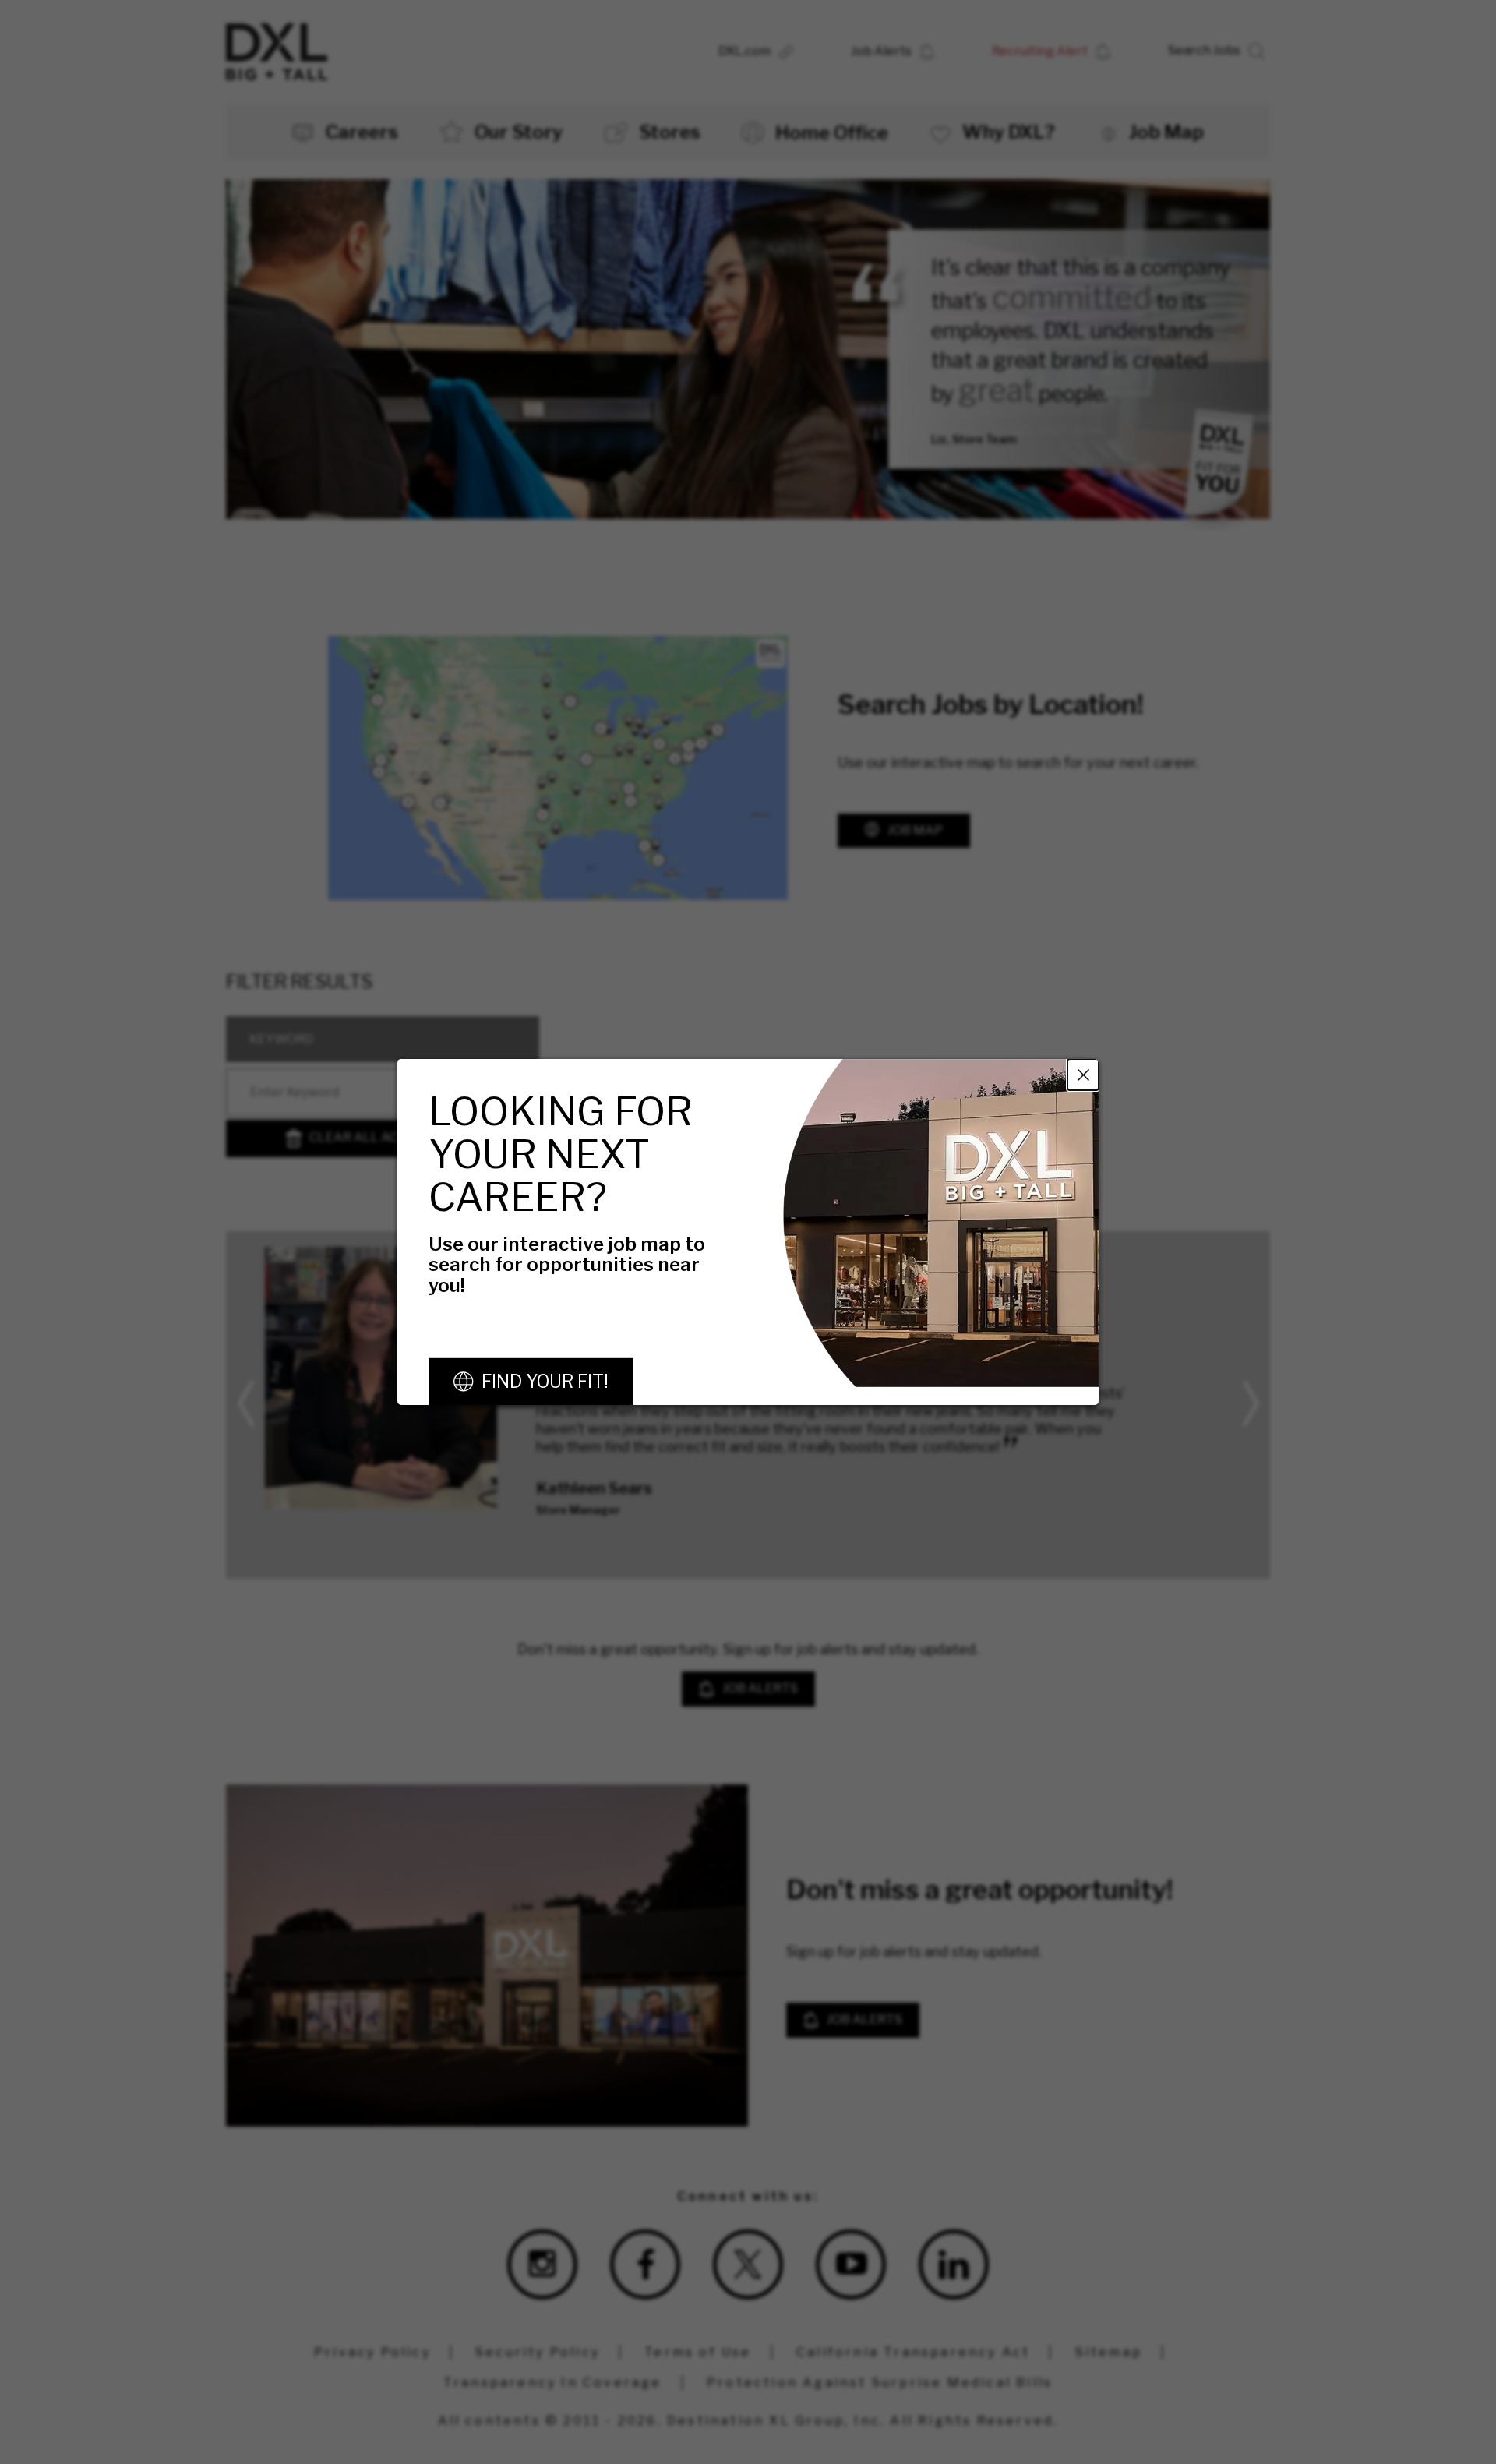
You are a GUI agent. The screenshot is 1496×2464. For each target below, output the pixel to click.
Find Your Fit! (545, 1382)
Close (1083, 1075)
